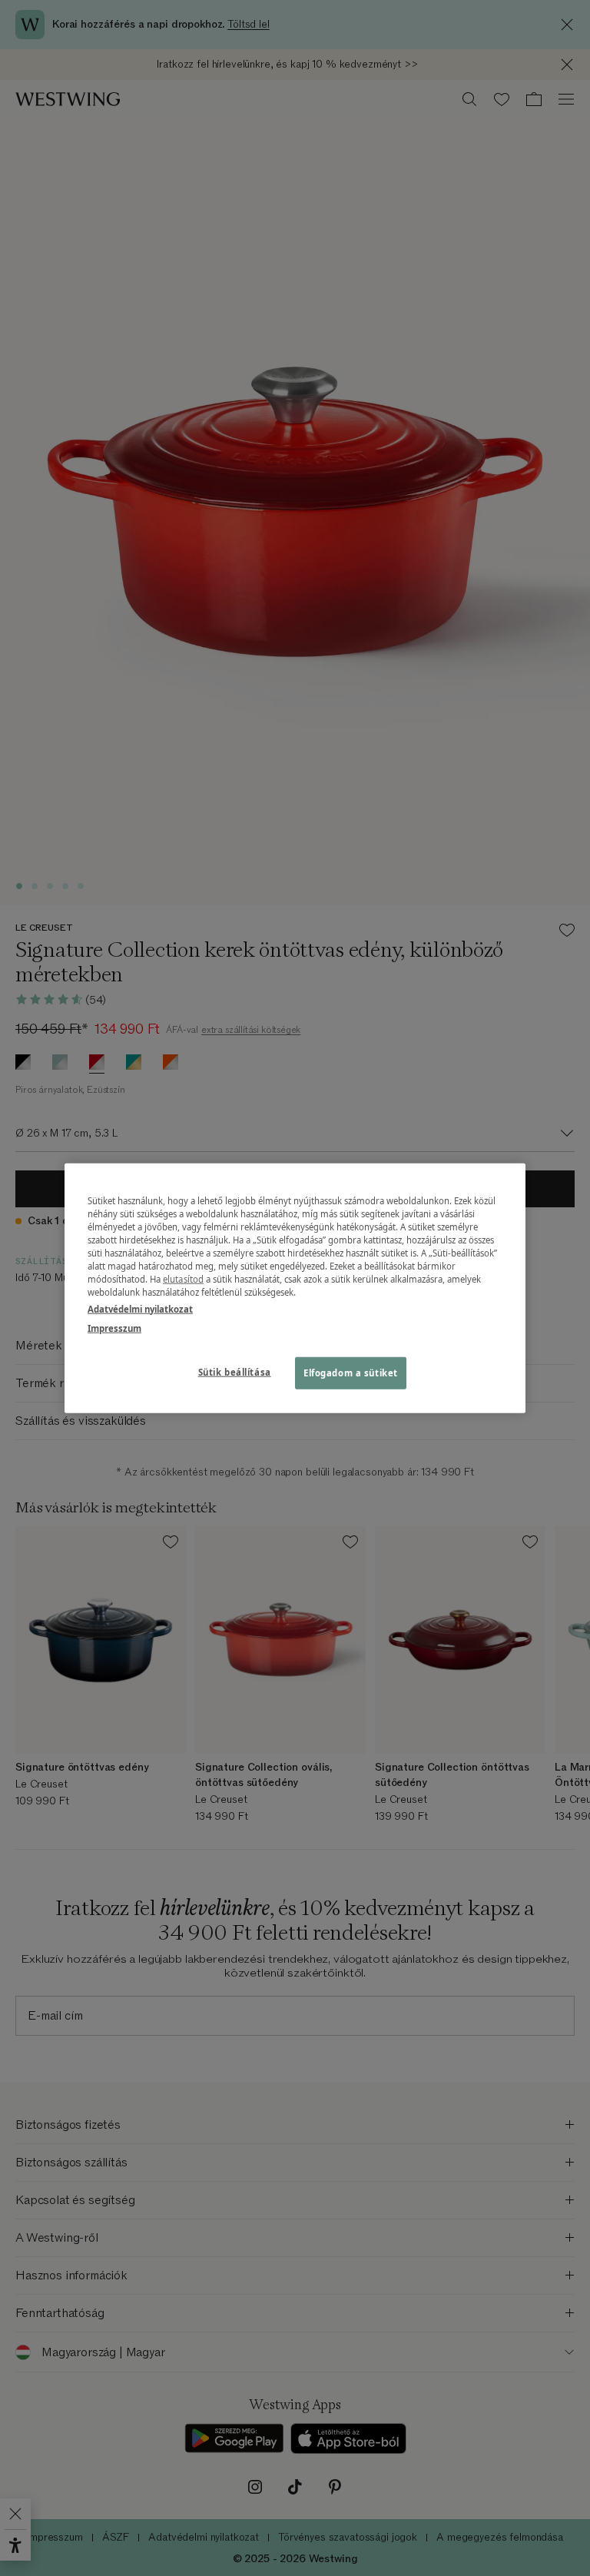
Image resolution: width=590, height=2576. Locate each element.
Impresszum (114, 1328)
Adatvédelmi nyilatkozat (140, 1308)
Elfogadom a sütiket (351, 1372)
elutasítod (183, 1279)
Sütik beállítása (235, 1371)
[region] (295, 1288)
